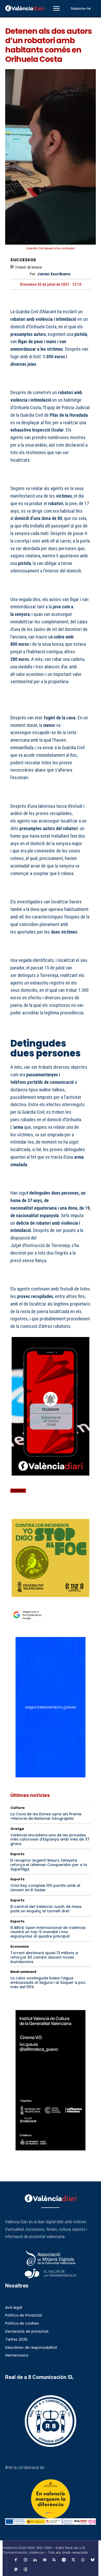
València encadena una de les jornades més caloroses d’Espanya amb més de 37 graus (50, 1840)
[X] (27, 1512)
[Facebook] (16, 1512)
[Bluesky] (92, 2560)
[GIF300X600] (51, 1776)
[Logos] (51, 2522)
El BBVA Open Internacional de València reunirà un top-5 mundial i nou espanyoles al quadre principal (48, 1932)
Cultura (17, 1808)
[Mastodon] (16, 2570)
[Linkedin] (35, 2560)
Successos (23, 260)
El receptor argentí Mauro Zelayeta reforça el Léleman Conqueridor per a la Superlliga (49, 1865)
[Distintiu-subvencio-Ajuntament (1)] (51, 2499)
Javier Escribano (54, 274)
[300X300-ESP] (51, 1558)
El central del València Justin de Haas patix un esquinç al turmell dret (46, 1909)
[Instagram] (25, 2560)
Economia (20, 1946)
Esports (17, 1854)
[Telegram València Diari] (51, 1479)
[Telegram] (64, 2560)
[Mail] (45, 2560)
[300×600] (51, 2080)
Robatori (18, 1491)
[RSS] (54, 2560)
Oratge (17, 1829)
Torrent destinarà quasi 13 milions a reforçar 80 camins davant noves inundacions (44, 1957)
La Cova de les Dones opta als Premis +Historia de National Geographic (46, 1816)
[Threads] (25, 2570)
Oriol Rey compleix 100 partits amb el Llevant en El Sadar (45, 1888)
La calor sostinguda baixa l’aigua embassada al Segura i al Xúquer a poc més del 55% (48, 1982)
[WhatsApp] (51, 1512)
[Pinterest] (39, 1512)
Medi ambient (23, 1972)
